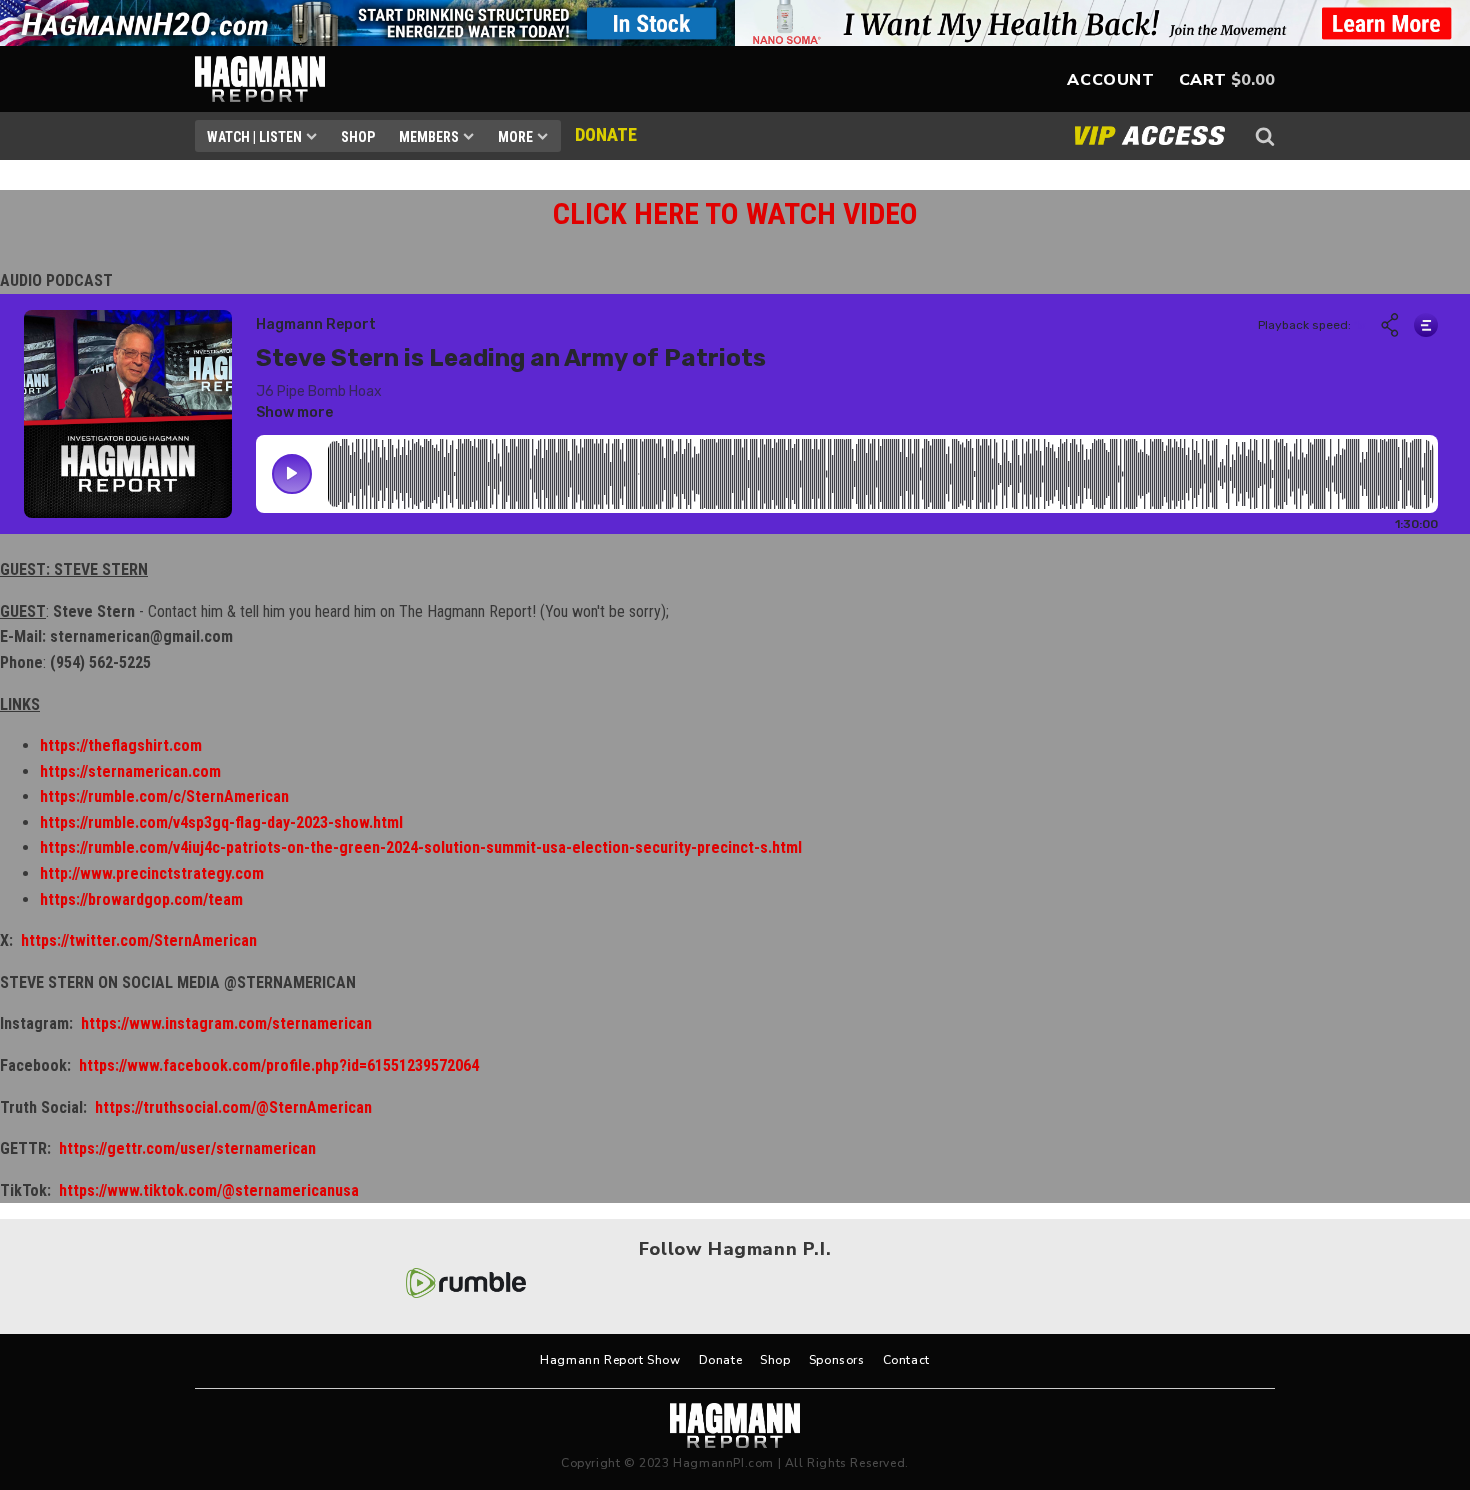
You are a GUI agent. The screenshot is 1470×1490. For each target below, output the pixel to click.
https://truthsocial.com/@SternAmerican (233, 1107)
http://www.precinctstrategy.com (152, 873)
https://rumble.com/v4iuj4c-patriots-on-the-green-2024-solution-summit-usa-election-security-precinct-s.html (421, 847)
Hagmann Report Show (610, 1360)
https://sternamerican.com (130, 771)
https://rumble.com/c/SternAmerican (164, 796)
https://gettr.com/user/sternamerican (187, 1148)
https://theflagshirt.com (121, 745)
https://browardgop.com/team (141, 899)
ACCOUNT (1110, 80)
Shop (358, 137)
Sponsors (837, 1360)
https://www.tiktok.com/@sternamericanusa (209, 1190)
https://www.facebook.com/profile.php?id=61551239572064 (279, 1065)
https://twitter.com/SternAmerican (139, 940)
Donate (721, 1360)
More (515, 137)
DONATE (606, 134)
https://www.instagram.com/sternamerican (226, 1023)
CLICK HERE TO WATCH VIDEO (735, 213)
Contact (906, 1360)
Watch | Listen (254, 137)
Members (429, 137)
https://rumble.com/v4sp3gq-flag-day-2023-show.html (221, 822)
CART (1203, 80)
